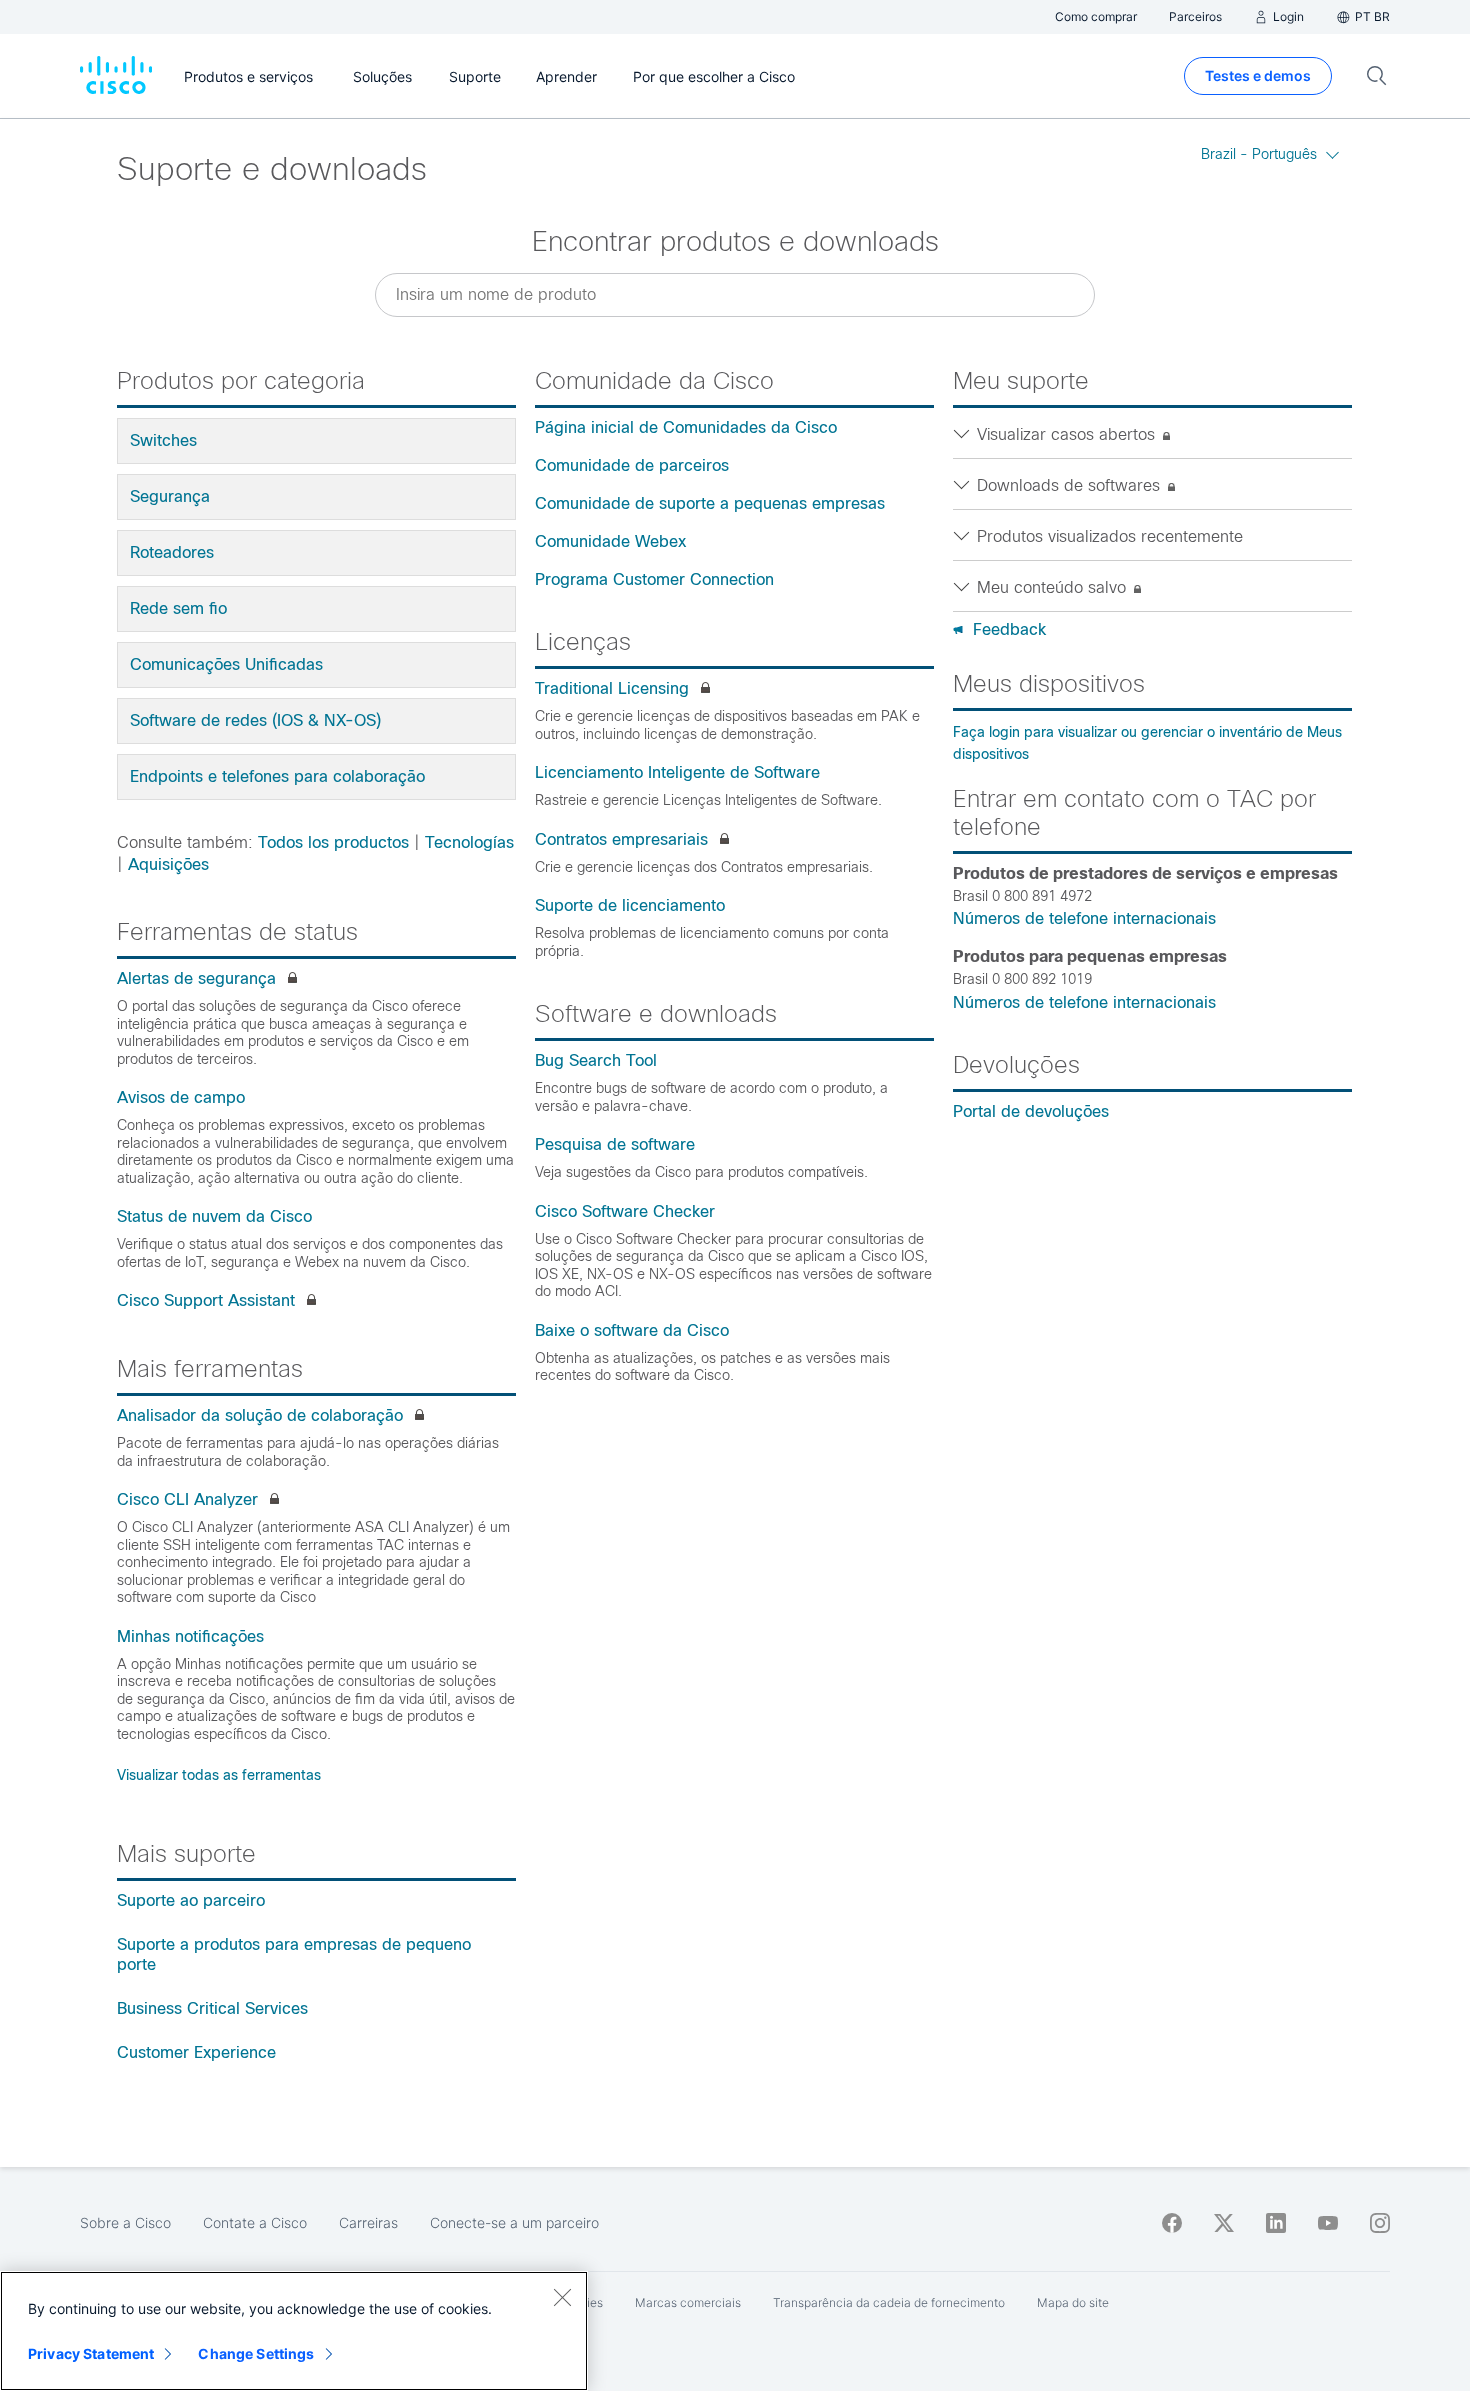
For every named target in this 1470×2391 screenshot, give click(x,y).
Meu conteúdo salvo (1054, 587)
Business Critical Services (212, 2008)
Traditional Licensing (612, 688)
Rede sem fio (178, 608)
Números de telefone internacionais (1084, 918)
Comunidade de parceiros (632, 465)
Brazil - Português (1259, 154)
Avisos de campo (181, 1097)
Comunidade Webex (610, 541)
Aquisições (168, 864)
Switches (163, 440)
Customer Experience (196, 2052)
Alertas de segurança (196, 978)
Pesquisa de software (615, 1144)
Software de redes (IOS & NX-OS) (255, 720)
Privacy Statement (91, 2353)
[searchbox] (735, 294)
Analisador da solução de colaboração (260, 1415)
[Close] (562, 2297)
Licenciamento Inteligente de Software (677, 772)
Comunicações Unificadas (226, 664)
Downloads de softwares (1071, 485)
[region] (294, 2331)
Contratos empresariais (621, 839)
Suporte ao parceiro (191, 1900)
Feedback (1009, 629)
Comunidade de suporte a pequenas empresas (710, 503)
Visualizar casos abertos (1068, 434)
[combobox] (735, 295)
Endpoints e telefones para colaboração (277, 776)
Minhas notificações (190, 1636)
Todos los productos (333, 842)
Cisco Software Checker (625, 1211)
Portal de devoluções (1031, 1111)
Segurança (170, 496)
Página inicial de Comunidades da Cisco (686, 427)
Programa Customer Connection (654, 579)
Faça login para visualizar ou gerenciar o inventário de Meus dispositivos (1147, 743)
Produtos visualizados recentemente (1110, 536)
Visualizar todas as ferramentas (219, 1775)
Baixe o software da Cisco (632, 1330)
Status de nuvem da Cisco (214, 1216)
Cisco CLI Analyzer (187, 1499)
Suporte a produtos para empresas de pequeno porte (294, 1954)
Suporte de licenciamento (630, 905)
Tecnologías (469, 842)
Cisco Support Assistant (206, 1300)
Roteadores (172, 552)
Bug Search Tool (596, 1060)
